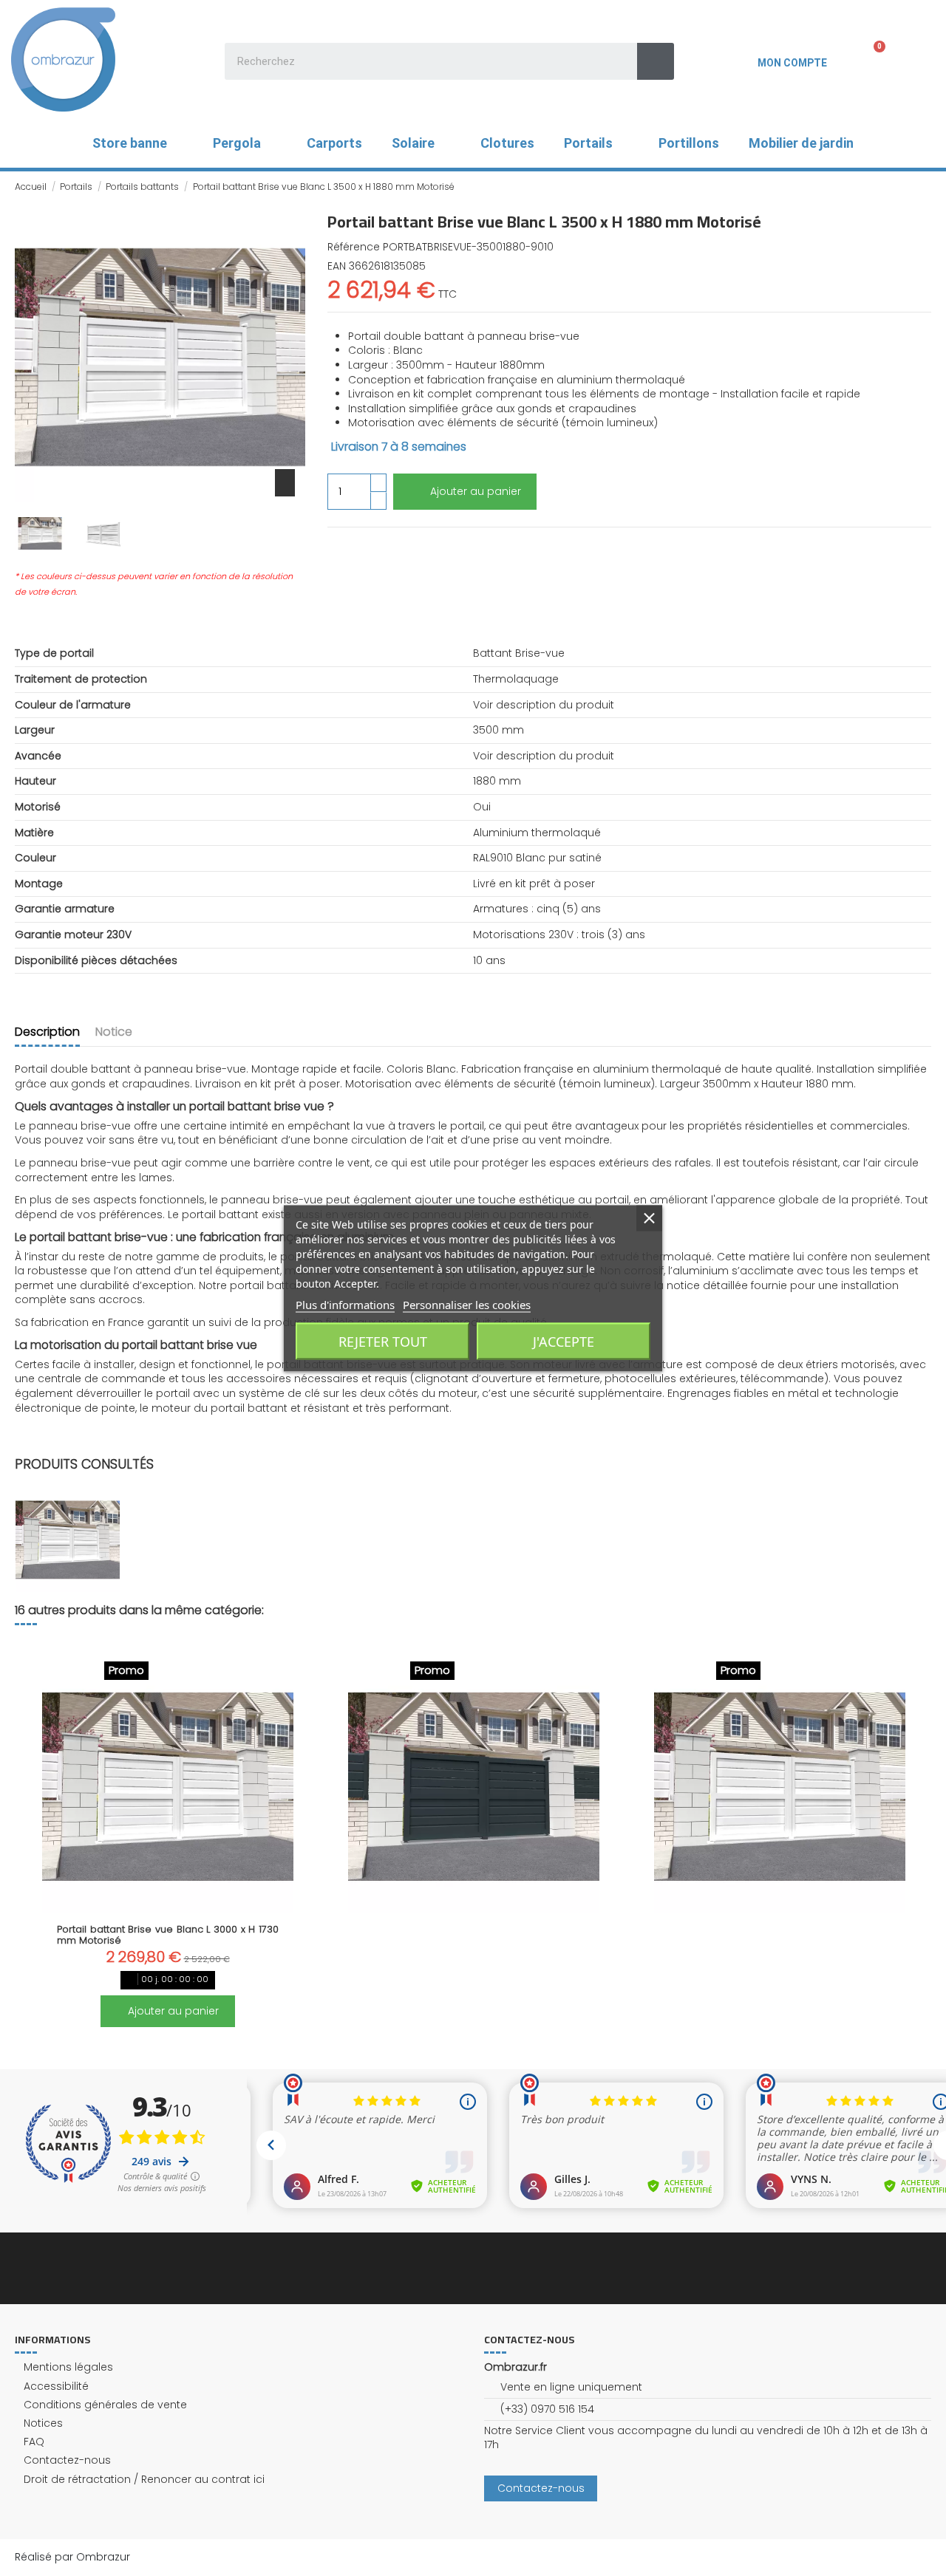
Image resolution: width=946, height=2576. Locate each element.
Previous (34, 1836)
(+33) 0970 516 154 (547, 2409)
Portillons (689, 143)
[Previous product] (911, 186)
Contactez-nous (67, 2460)
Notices (43, 2423)
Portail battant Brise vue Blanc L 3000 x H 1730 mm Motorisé (168, 1935)
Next (912, 1836)
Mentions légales (68, 2367)
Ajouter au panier (476, 491)
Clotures (507, 143)
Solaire (413, 143)
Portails (588, 143)
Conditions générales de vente (105, 2405)
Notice (114, 1032)
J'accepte (564, 1341)
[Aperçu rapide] (168, 1907)
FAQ (34, 2442)
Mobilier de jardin (801, 143)
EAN (337, 266)
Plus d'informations (345, 1304)
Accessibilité (56, 2387)
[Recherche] (656, 61)
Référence (354, 247)
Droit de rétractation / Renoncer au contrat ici (144, 2480)
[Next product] (925, 186)
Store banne (130, 143)
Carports (334, 143)
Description (47, 1032)
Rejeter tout (383, 1341)
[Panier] (870, 59)
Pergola (237, 143)
